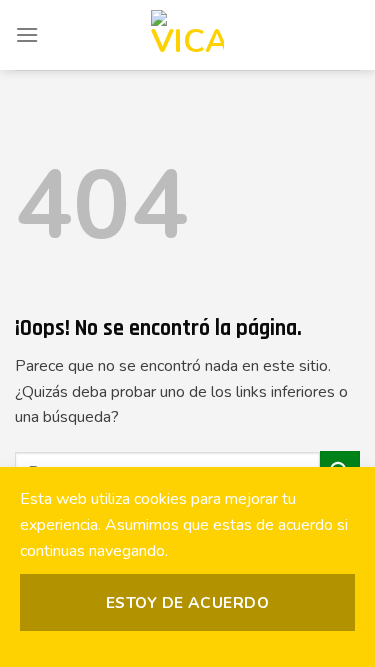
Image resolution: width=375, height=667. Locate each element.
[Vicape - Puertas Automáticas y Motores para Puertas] (188, 35)
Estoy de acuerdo (187, 602)
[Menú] (27, 34)
